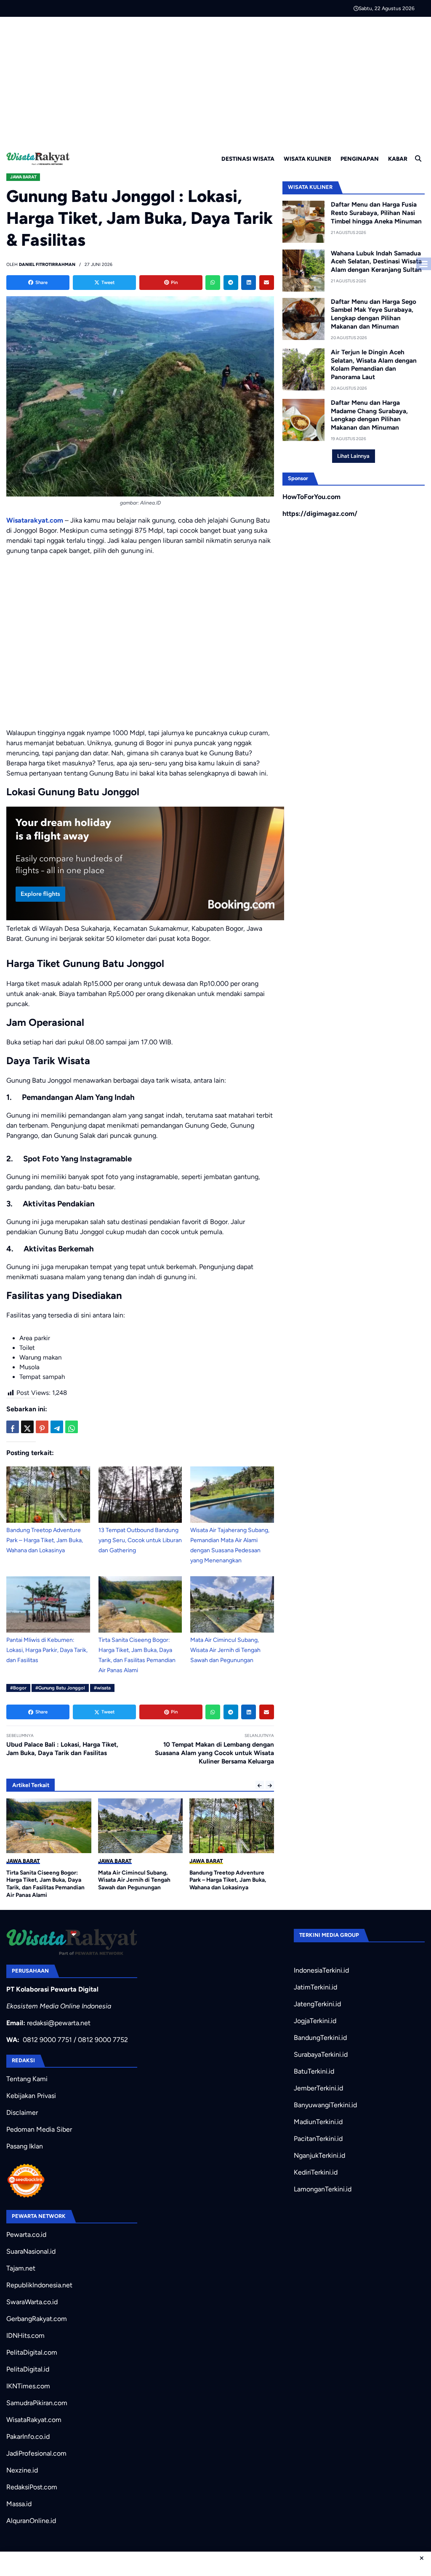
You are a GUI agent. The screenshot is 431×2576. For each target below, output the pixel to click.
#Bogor (18, 1688)
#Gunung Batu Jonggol (60, 1688)
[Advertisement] (215, 80)
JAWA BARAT (23, 177)
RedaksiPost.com (32, 2487)
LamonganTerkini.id (323, 2189)
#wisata (102, 1688)
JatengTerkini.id (317, 2004)
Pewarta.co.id (26, 2235)
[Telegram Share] (57, 1427)
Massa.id (19, 2504)
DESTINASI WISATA (248, 159)
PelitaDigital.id (28, 2369)
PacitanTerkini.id (318, 2139)
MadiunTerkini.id (318, 2122)
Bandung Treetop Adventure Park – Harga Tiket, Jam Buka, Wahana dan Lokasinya (45, 1540)
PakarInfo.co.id (28, 2437)
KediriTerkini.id (316, 2172)
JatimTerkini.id (315, 1987)
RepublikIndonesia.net (39, 2285)
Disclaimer (22, 2113)
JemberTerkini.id (318, 2088)
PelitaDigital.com (32, 2352)
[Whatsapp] (213, 283)
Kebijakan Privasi (31, 2096)
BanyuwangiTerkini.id (325, 2105)
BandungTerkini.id (320, 2038)
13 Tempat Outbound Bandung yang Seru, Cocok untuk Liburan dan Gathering (140, 1540)
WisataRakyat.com (34, 2420)
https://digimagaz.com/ (320, 514)
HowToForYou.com (311, 497)
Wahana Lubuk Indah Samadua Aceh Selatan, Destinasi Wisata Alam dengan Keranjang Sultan (376, 262)
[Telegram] (231, 283)
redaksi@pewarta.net (59, 2023)
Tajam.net (21, 2268)
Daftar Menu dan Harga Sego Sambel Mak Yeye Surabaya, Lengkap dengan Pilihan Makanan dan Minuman (374, 314)
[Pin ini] (42, 1427)
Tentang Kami (27, 2079)
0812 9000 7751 (47, 2040)
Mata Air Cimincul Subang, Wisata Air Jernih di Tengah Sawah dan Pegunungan (225, 1650)
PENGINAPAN (360, 159)
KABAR (398, 159)
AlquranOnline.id (31, 2521)
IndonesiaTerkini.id (321, 1970)
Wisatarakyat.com (35, 520)
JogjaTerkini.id (315, 2021)
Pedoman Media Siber (39, 2129)
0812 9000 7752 (103, 2040)
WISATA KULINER (307, 159)
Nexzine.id (22, 2470)
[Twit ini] (27, 1427)
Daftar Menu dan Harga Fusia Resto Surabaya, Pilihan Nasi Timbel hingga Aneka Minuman (376, 213)
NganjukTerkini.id (319, 2155)
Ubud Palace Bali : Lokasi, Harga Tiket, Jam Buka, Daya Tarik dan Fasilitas (62, 1749)
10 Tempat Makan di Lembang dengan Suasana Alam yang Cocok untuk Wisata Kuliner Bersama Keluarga (214, 1753)
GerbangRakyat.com (37, 2319)
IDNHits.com (25, 2336)
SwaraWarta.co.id (32, 2302)
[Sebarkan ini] (13, 1427)
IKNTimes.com (28, 2386)
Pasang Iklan (25, 2146)
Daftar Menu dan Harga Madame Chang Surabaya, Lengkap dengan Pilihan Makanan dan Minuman (369, 415)
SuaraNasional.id (31, 2251)
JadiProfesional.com (36, 2453)
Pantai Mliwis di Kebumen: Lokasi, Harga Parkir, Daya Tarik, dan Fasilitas (47, 1650)
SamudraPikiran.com (37, 2403)
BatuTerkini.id (314, 2071)
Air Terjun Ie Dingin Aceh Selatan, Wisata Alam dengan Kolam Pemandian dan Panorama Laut (374, 365)
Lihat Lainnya (353, 456)
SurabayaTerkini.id (321, 2054)
